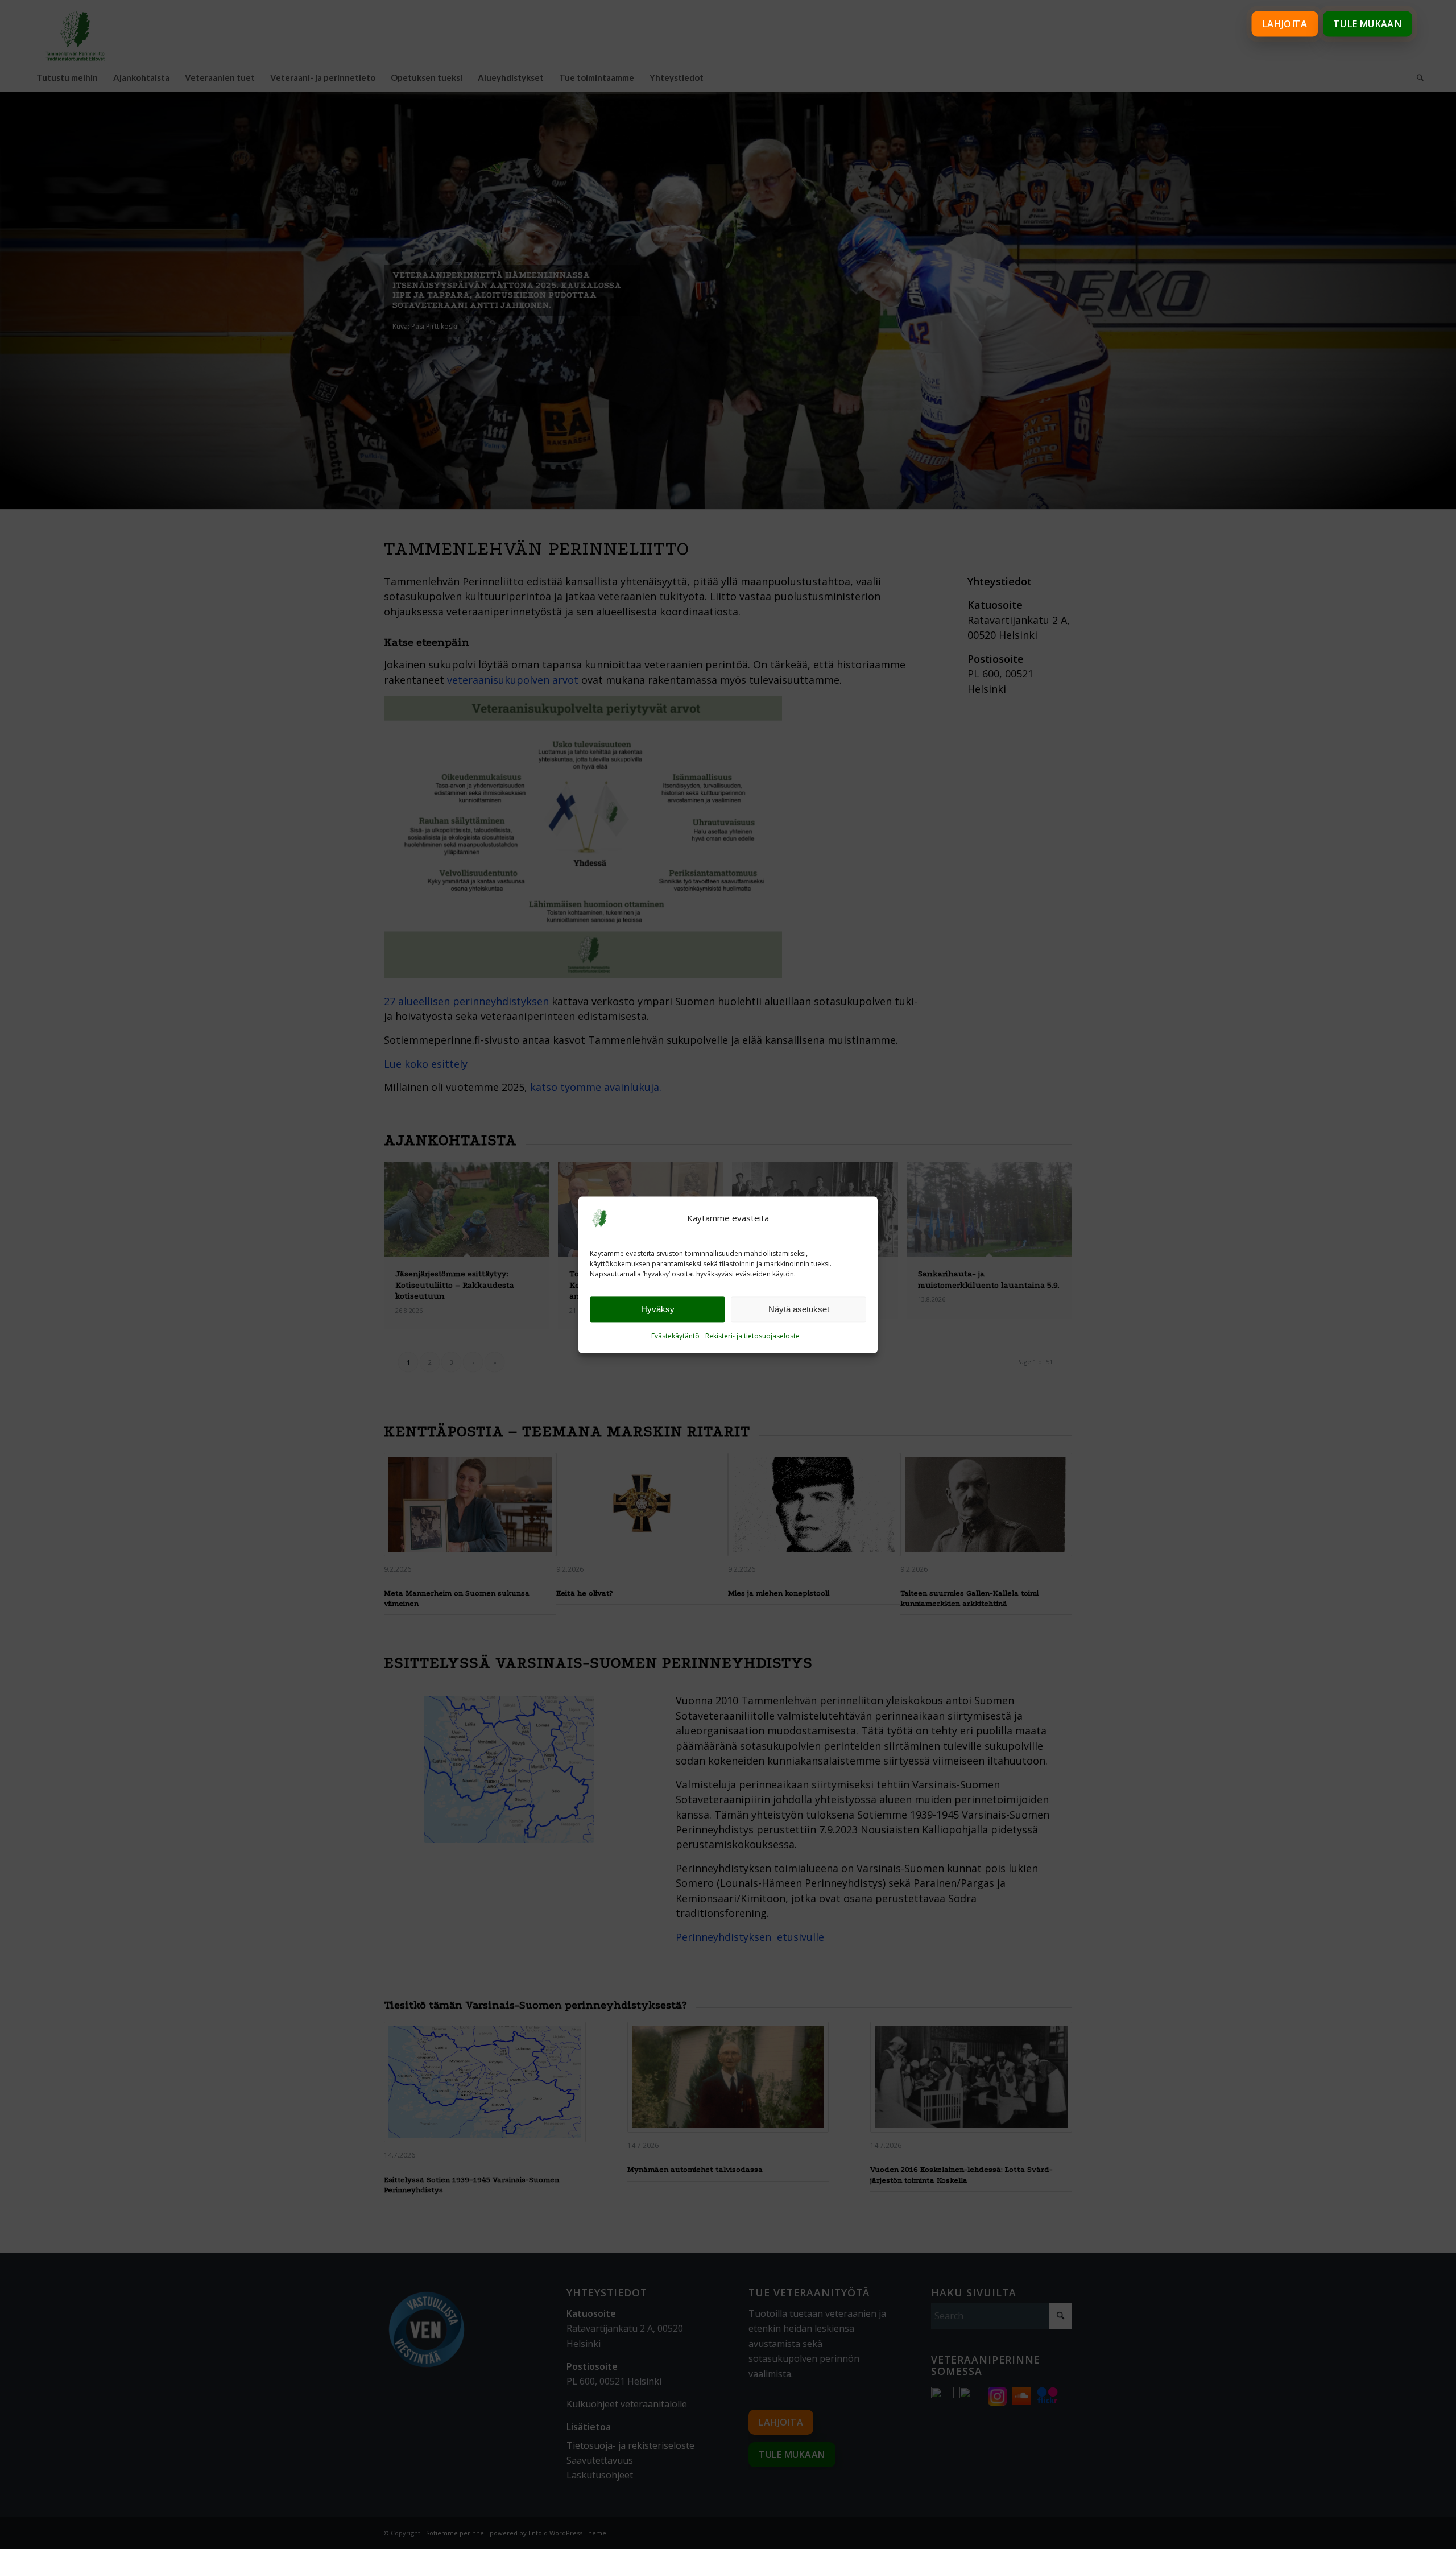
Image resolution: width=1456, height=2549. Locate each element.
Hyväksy (658, 1309)
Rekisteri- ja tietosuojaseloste (752, 1337)
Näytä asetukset (799, 1309)
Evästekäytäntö (675, 1337)
